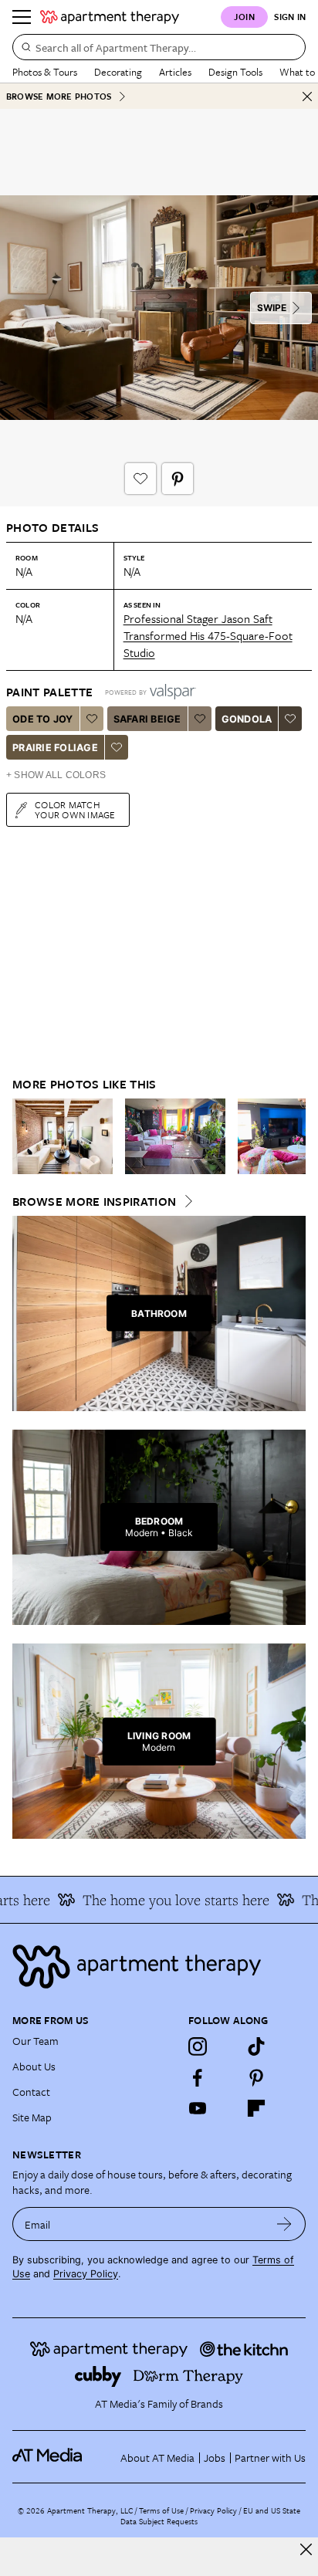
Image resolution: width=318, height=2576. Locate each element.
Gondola (247, 719)
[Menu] (22, 17)
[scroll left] (25, 1136)
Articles (175, 72)
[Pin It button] (178, 479)
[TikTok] (256, 2046)
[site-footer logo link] (47, 2457)
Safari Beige (147, 719)
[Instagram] (198, 2046)
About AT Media (157, 2458)
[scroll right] (293, 1136)
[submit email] (284, 2224)
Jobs (215, 2458)
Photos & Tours (45, 72)
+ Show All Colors (56, 775)
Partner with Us (270, 2458)
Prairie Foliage (55, 748)
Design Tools (235, 72)
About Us (34, 2066)
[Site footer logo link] (159, 1967)
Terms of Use (161, 2510)
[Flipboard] (256, 2108)
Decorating (118, 72)
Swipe (272, 308)
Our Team (36, 2041)
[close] (306, 2549)
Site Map (32, 2117)
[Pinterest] (256, 2077)
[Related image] (63, 1136)
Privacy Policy (86, 2274)
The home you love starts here (166, 1900)
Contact (31, 2092)
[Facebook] (198, 2077)
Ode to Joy (43, 719)
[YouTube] (198, 2108)
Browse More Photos (59, 96)
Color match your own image (75, 809)
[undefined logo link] (110, 17)
